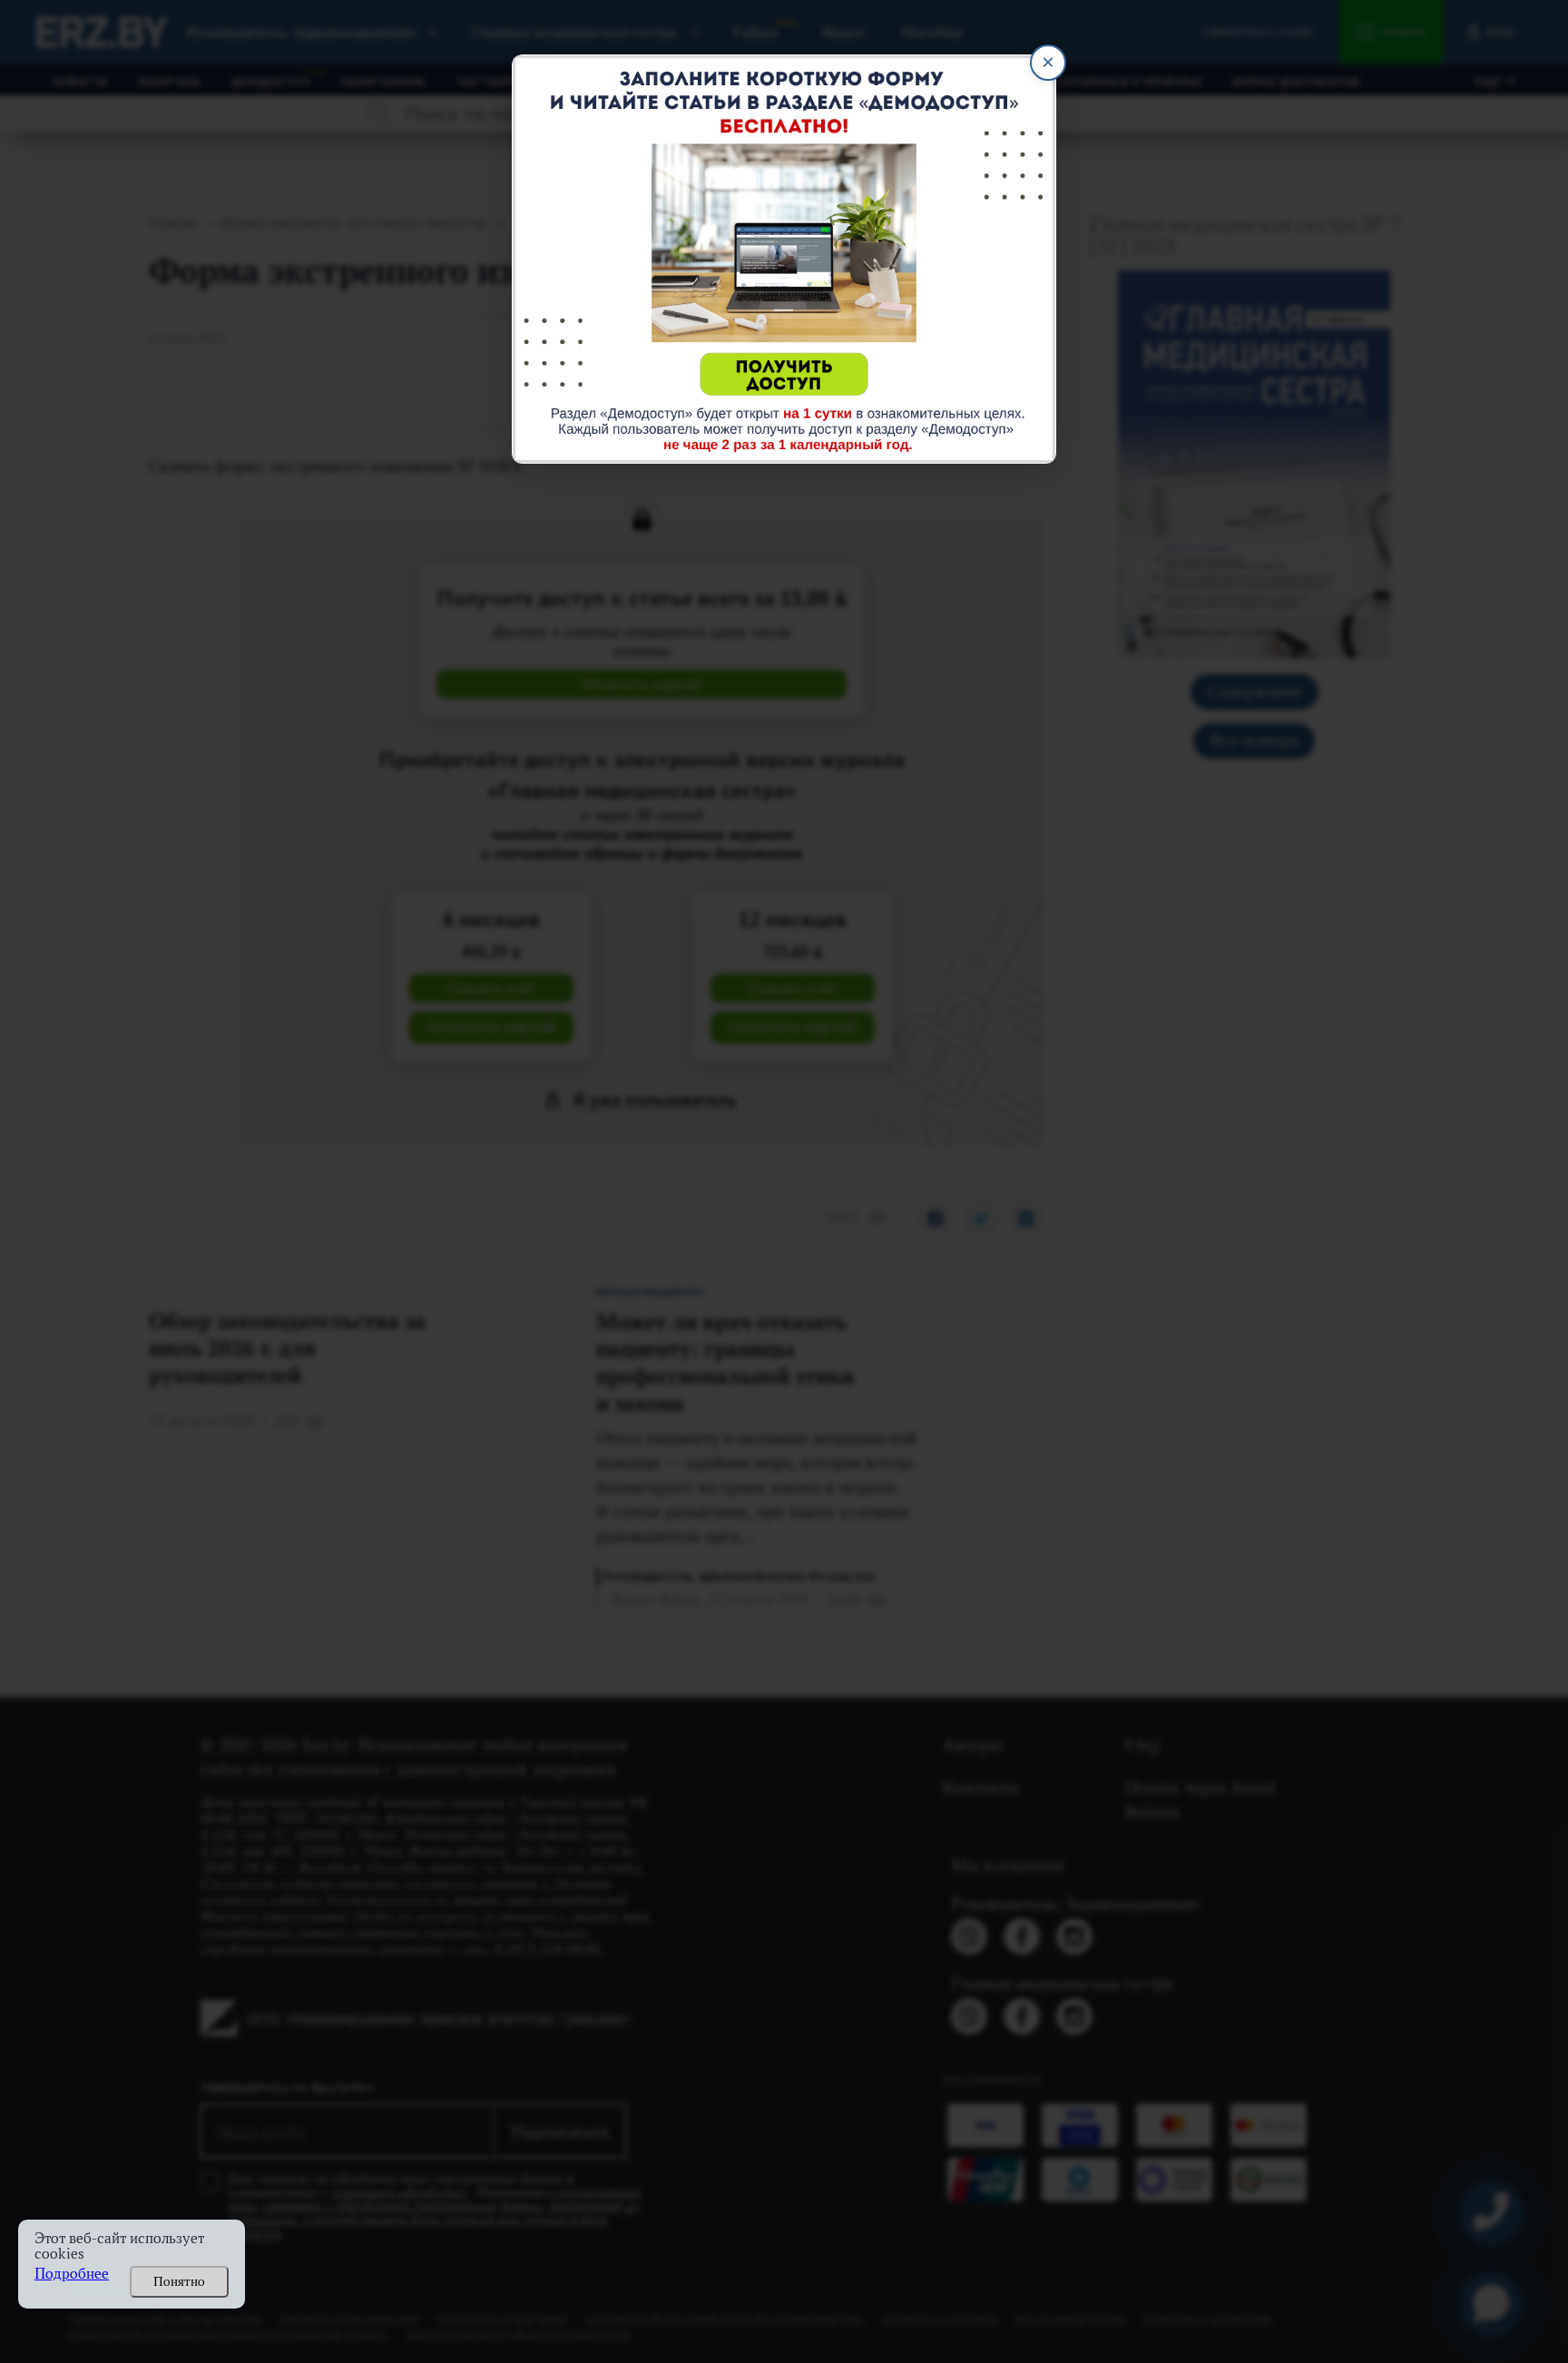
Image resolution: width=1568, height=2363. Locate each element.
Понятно (179, 2281)
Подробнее (72, 2274)
